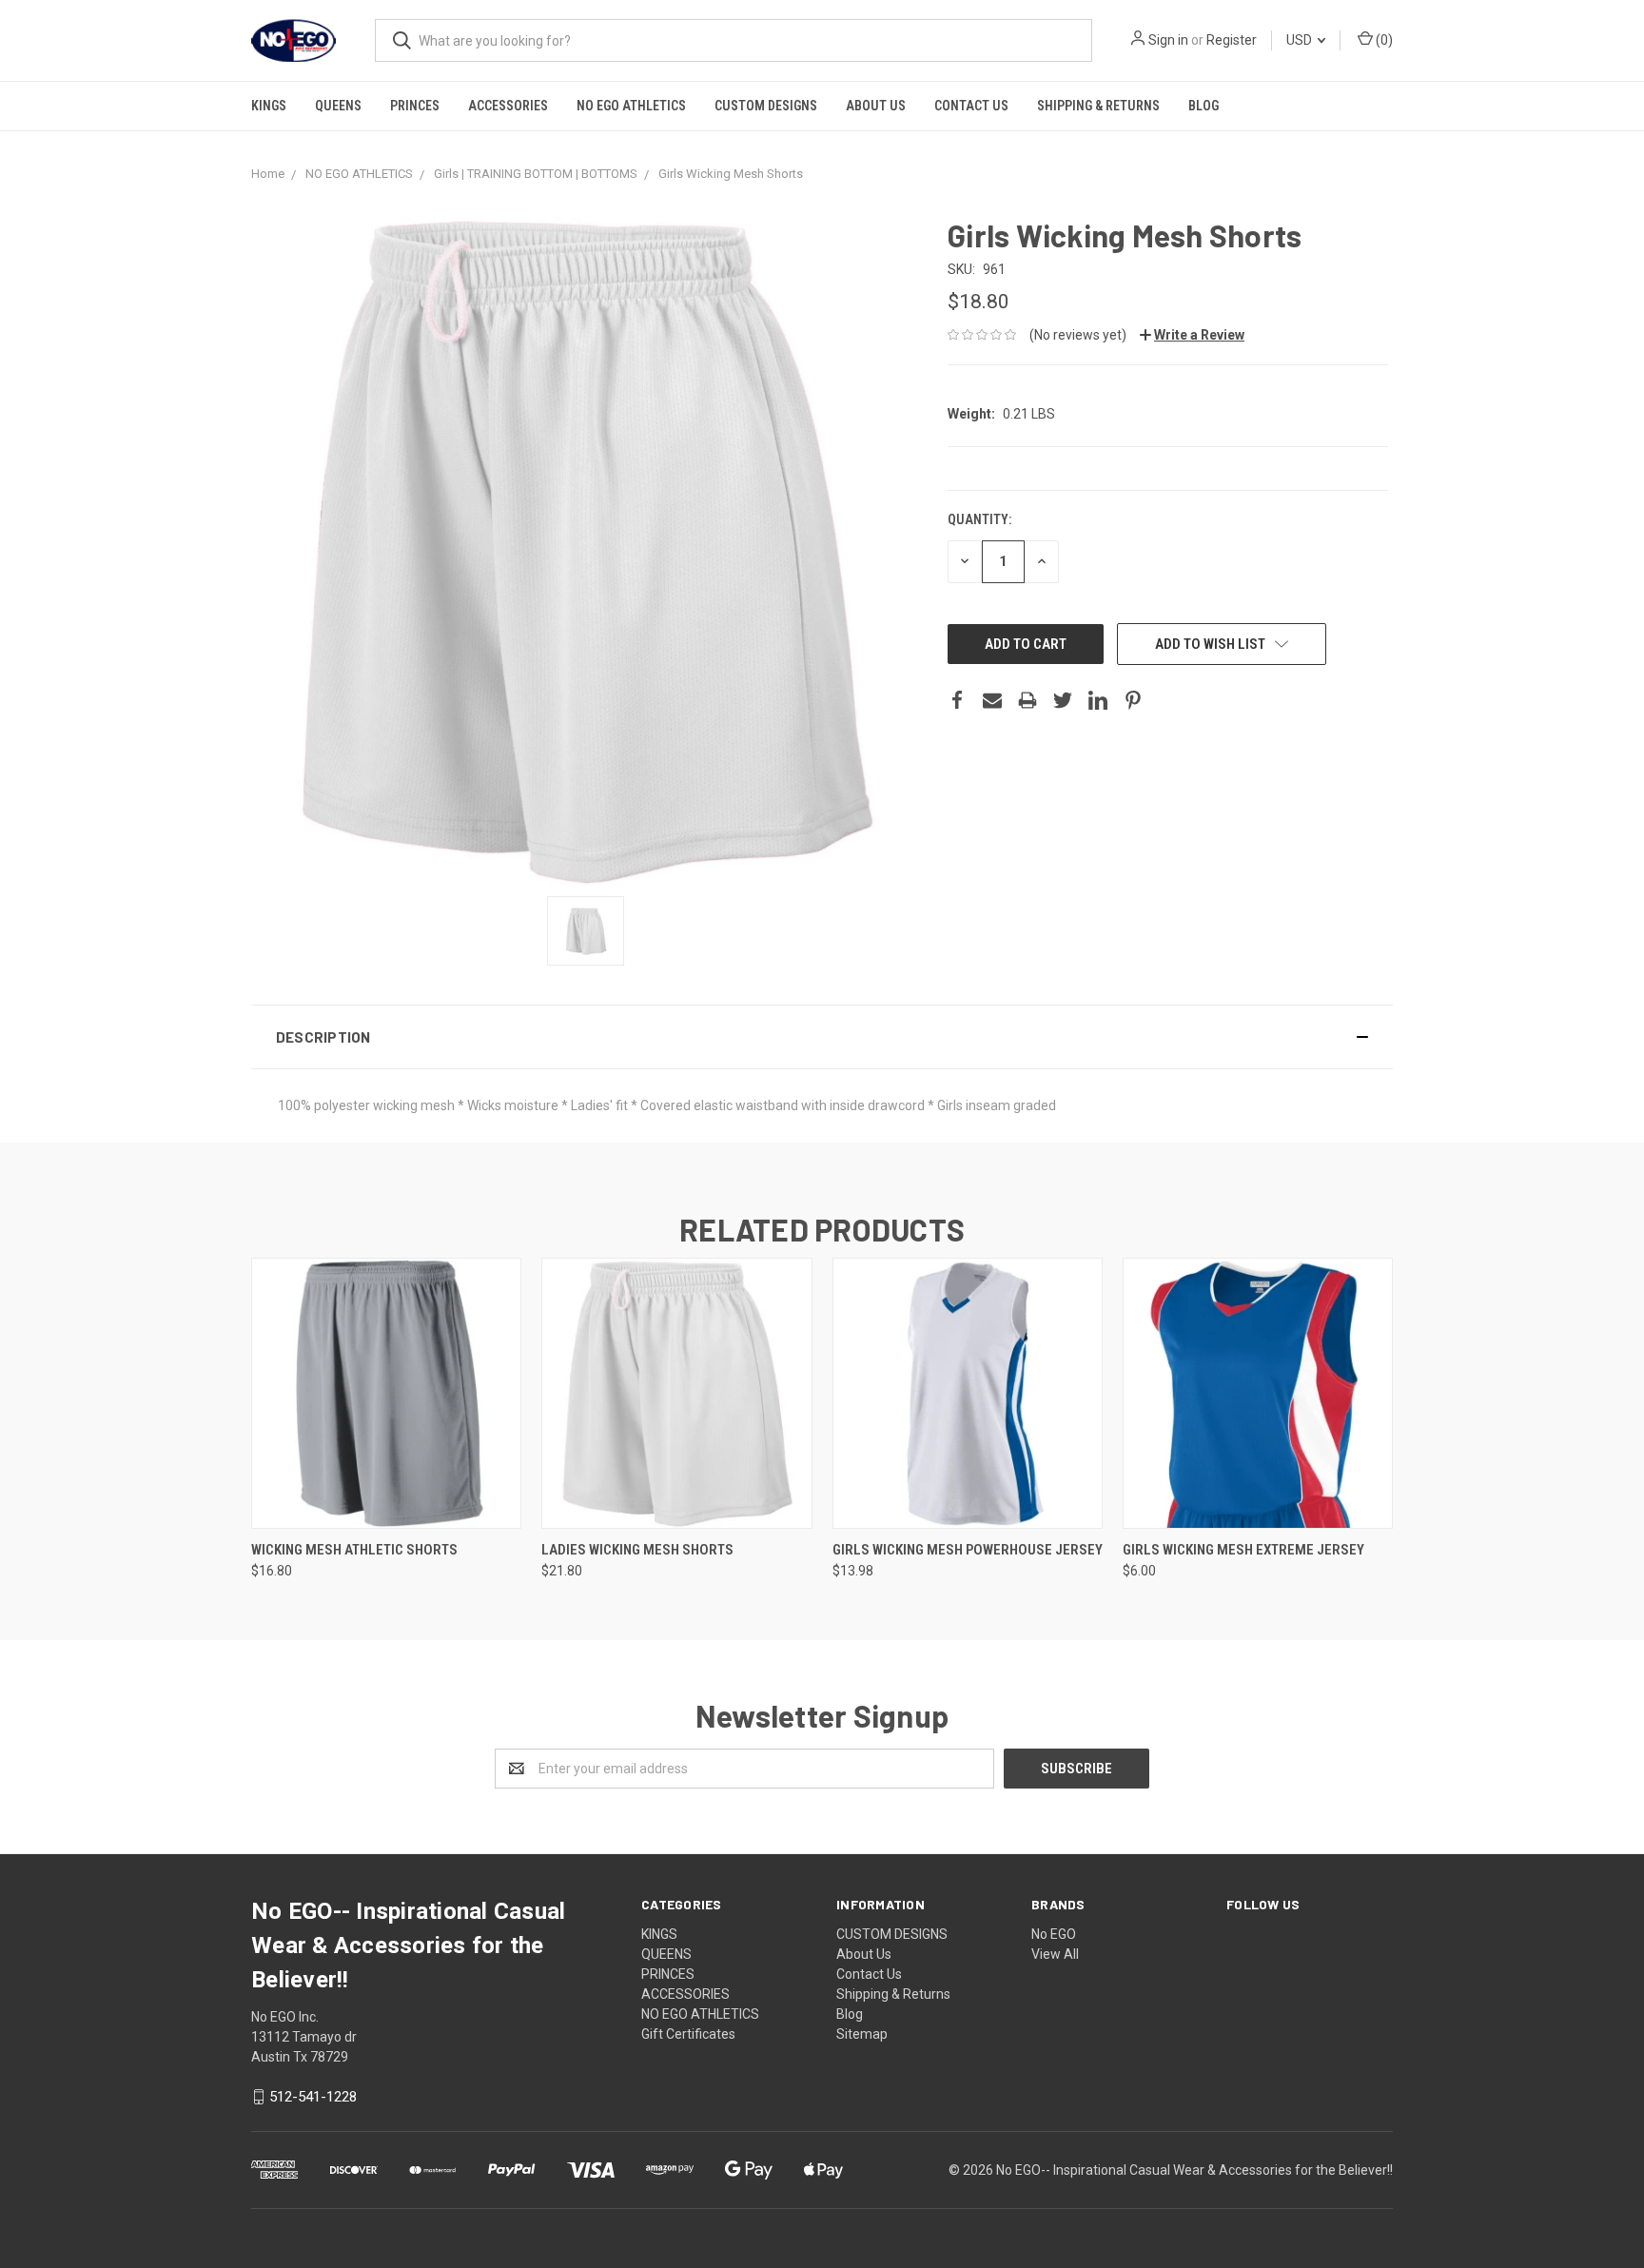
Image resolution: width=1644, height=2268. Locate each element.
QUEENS (338, 106)
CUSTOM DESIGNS (766, 106)
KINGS (269, 106)
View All (1055, 1954)
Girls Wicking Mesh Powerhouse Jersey (968, 1550)
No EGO (1054, 1934)
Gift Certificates (688, 2034)
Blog (1204, 106)
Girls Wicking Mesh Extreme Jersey (1243, 1550)
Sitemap (862, 2034)
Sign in (1168, 40)
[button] (822, 1037)
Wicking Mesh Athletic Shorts (354, 1550)
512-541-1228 (313, 2097)
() (1383, 40)
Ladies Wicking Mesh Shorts (637, 1550)
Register (1232, 40)
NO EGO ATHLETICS (631, 106)
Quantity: (979, 519)
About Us (876, 106)
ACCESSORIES (508, 106)
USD (1301, 40)
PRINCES (415, 106)
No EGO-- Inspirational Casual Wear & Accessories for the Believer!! (1194, 2170)
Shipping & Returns (1098, 106)
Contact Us (971, 106)
